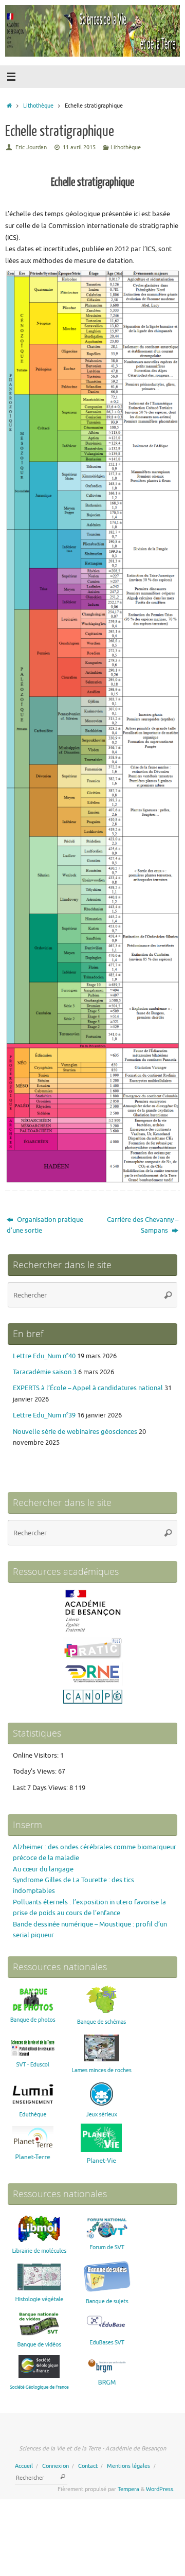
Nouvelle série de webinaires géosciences (75, 1432)
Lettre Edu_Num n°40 (44, 1356)
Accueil (24, 2466)
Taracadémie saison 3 (45, 1372)
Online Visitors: (36, 1756)
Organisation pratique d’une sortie (45, 1225)
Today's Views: (35, 1772)
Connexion (55, 2466)
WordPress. (160, 2489)
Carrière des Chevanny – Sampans (143, 1225)
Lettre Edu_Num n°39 (44, 1415)
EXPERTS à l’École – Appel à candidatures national (88, 1388)
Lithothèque (38, 106)
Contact (88, 2466)
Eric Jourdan (31, 147)
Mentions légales (128, 2466)
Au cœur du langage (43, 1869)
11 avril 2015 (79, 147)
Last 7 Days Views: (41, 1788)
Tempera (128, 2489)
